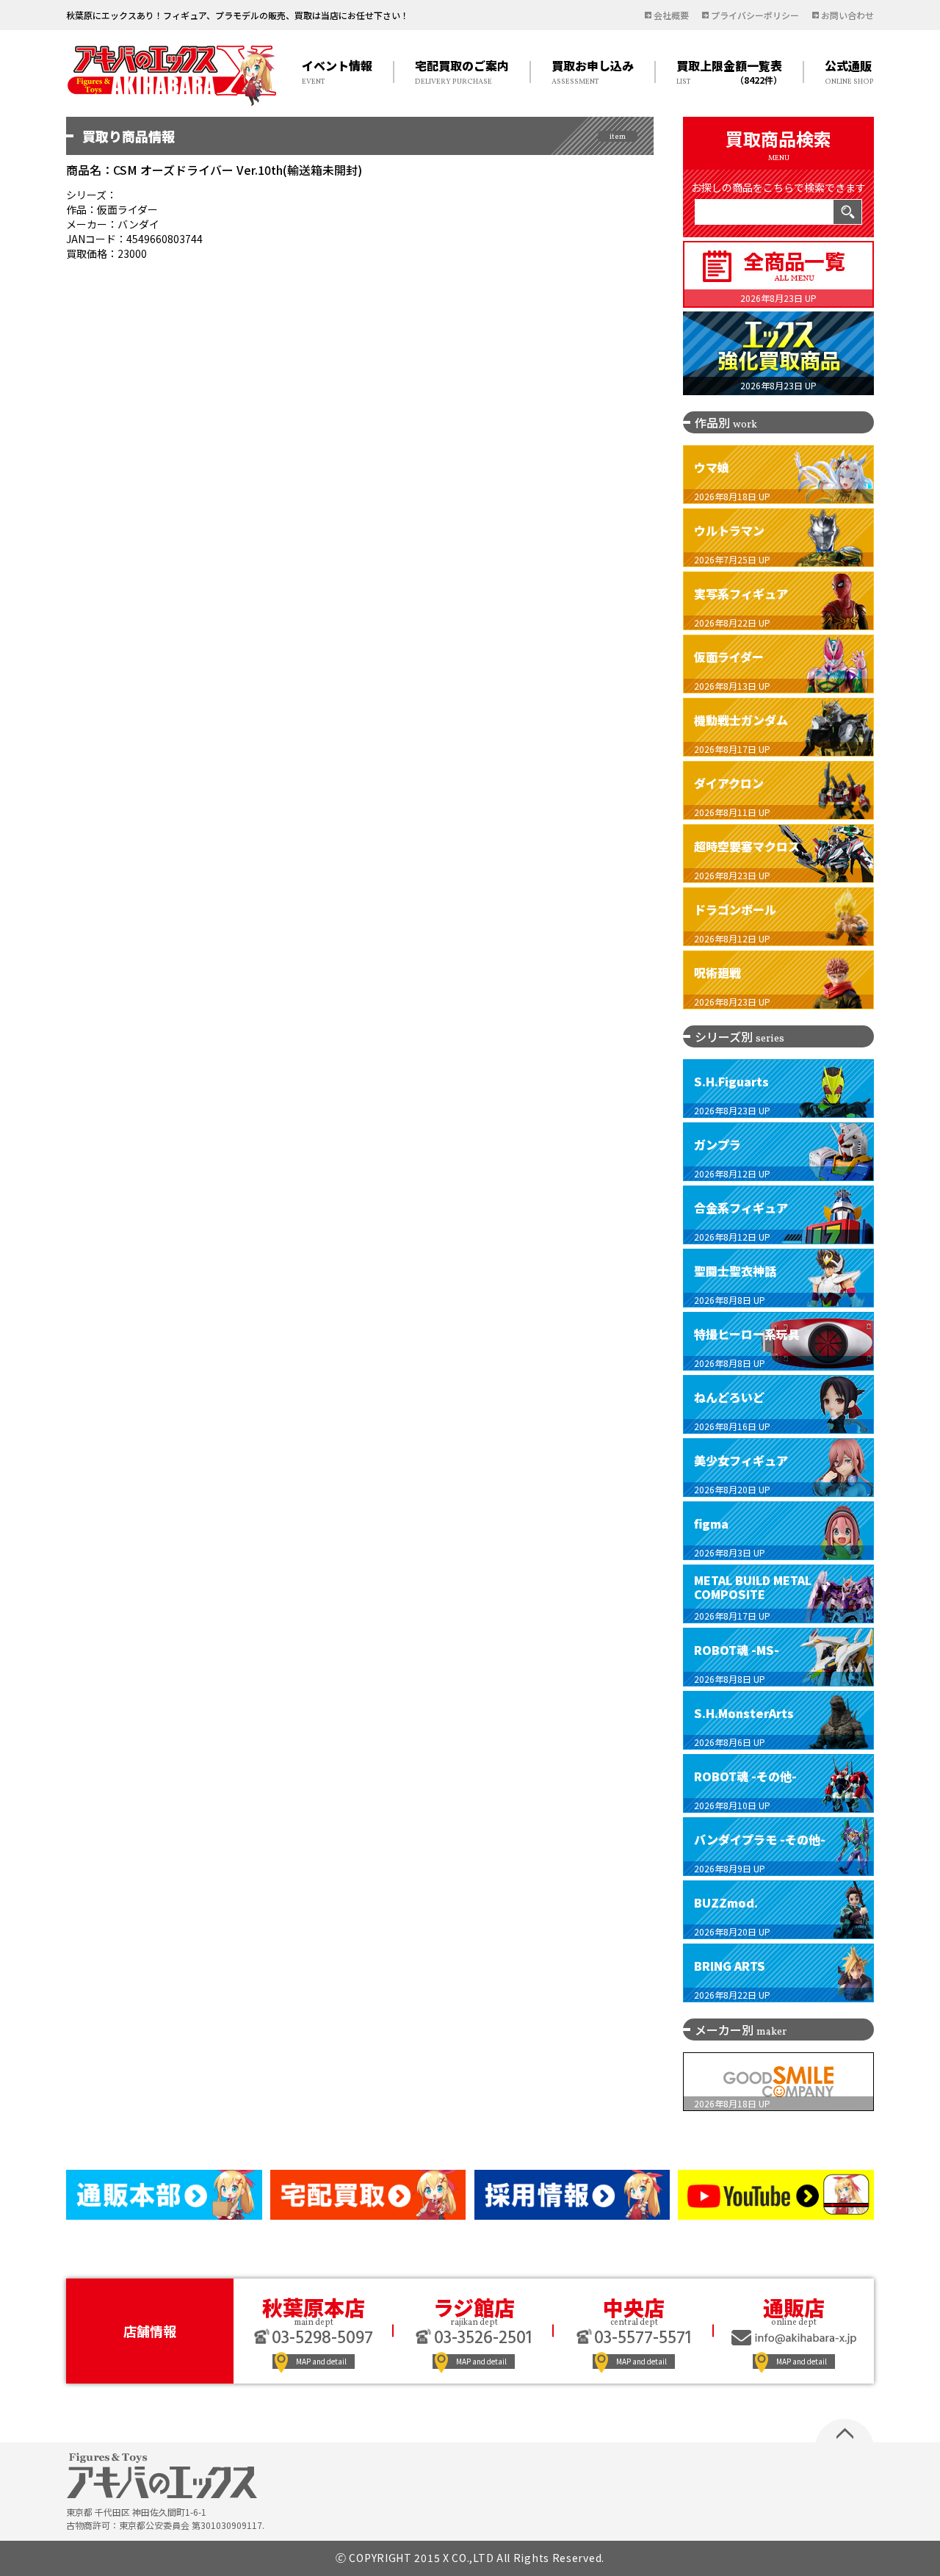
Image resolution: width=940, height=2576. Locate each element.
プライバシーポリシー (755, 15)
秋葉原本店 (314, 2307)
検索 (847, 212)
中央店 (634, 2307)
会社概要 (671, 15)
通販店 (794, 2307)
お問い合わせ (847, 15)
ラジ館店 (474, 2307)
